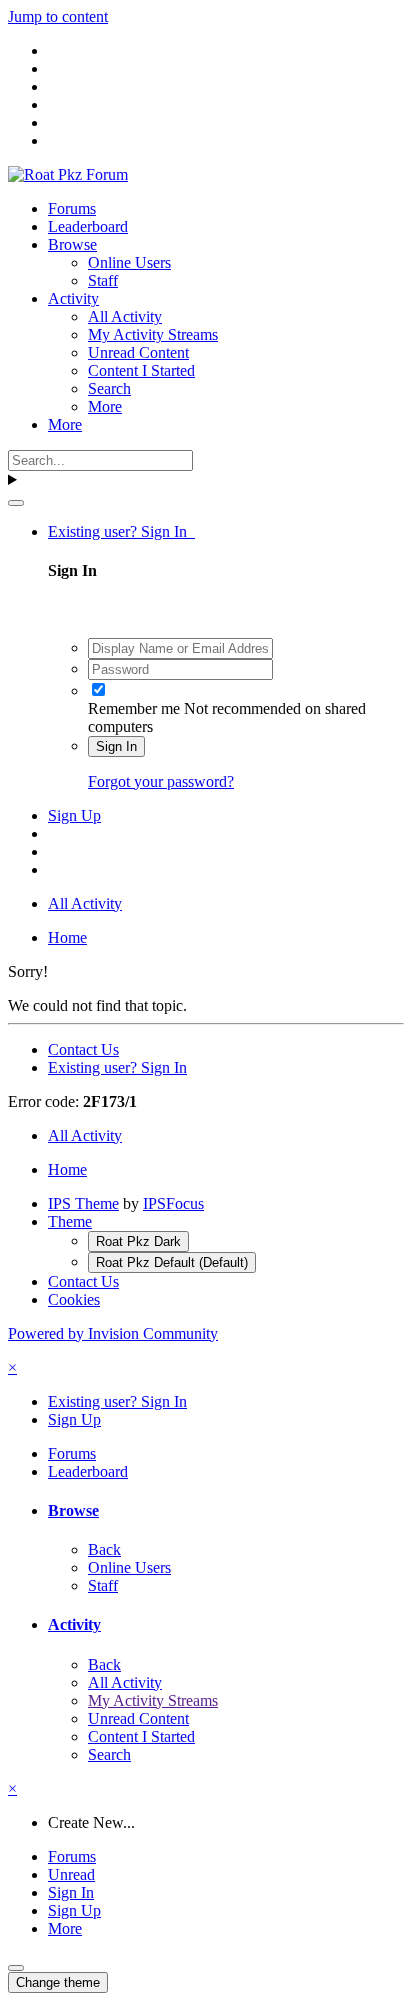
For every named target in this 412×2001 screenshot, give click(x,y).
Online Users (129, 262)
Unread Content (138, 352)
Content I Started (141, 370)
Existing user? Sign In (121, 531)
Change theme (58, 1982)
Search (109, 388)
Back (104, 1549)
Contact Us (83, 1049)
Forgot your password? (161, 781)
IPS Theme (83, 1203)
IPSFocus (173, 1203)
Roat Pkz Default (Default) (172, 1262)
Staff (103, 280)
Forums (72, 208)
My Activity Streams (153, 334)
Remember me (134, 708)
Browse (72, 244)
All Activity (125, 316)
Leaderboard (88, 226)
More (105, 406)
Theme (70, 1221)
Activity (73, 298)
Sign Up (74, 815)
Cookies (74, 1299)
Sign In (116, 746)
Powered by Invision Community (113, 1333)
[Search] (16, 503)
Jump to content (58, 16)
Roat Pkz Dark (138, 1241)
